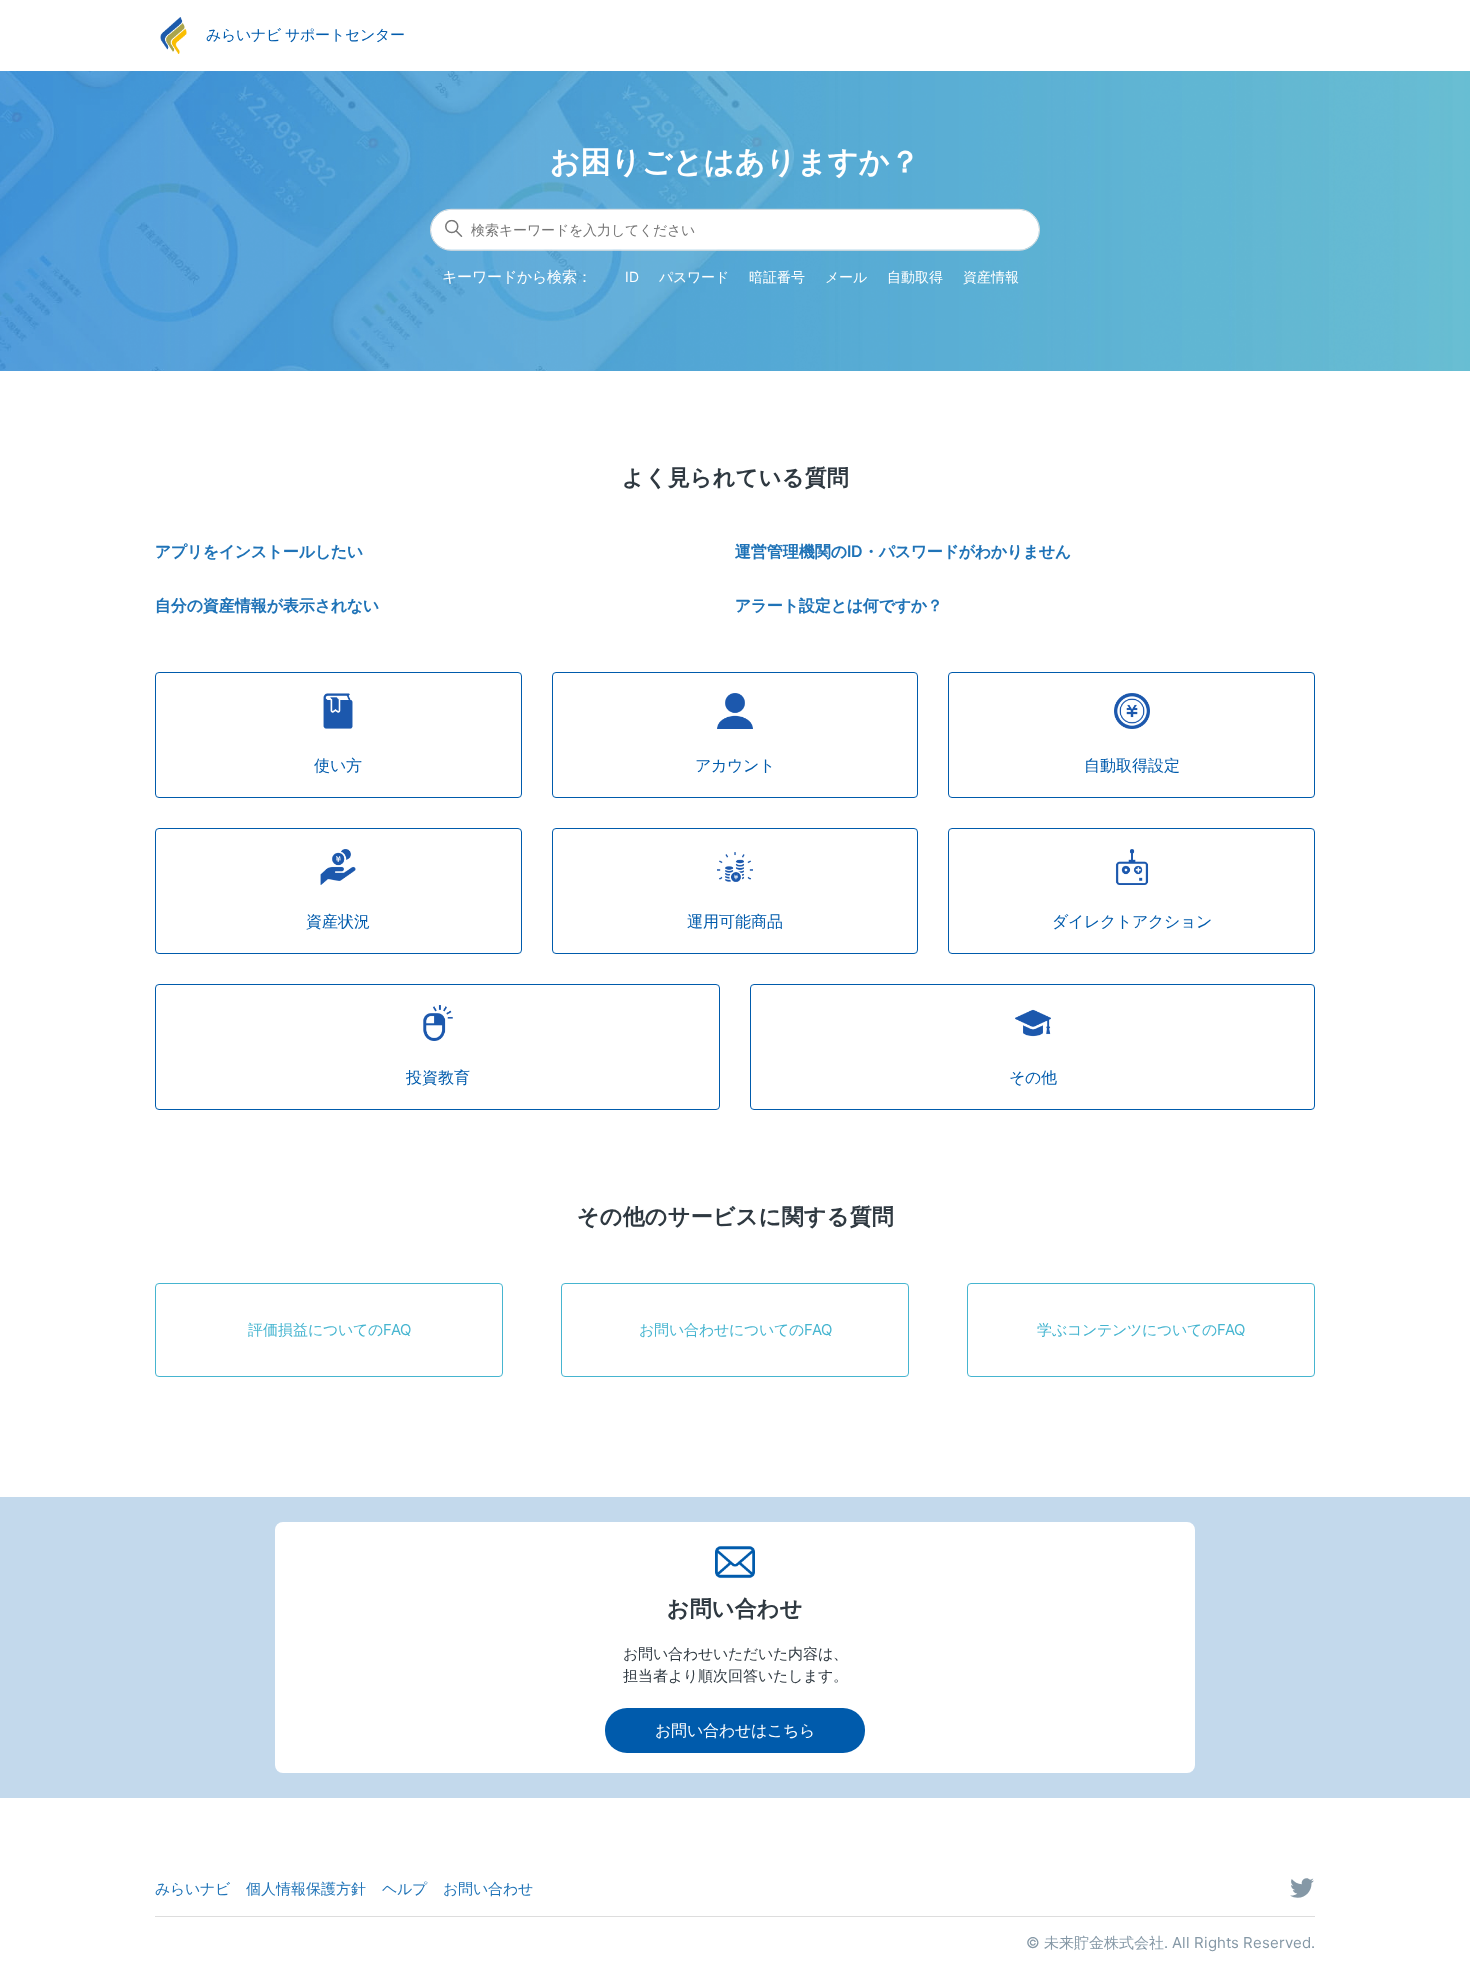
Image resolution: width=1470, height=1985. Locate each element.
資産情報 (991, 276)
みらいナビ (192, 1888)
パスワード (694, 276)
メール (846, 276)
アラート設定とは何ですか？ (839, 605)
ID (632, 276)
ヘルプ (404, 1888)
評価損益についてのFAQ (329, 1329)
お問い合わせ (488, 1888)
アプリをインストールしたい (259, 551)
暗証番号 (777, 276)
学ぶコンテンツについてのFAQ (1141, 1329)
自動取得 (915, 276)
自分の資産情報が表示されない (267, 605)
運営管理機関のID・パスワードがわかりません (903, 551)
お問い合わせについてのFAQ (735, 1329)
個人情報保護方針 (306, 1888)
